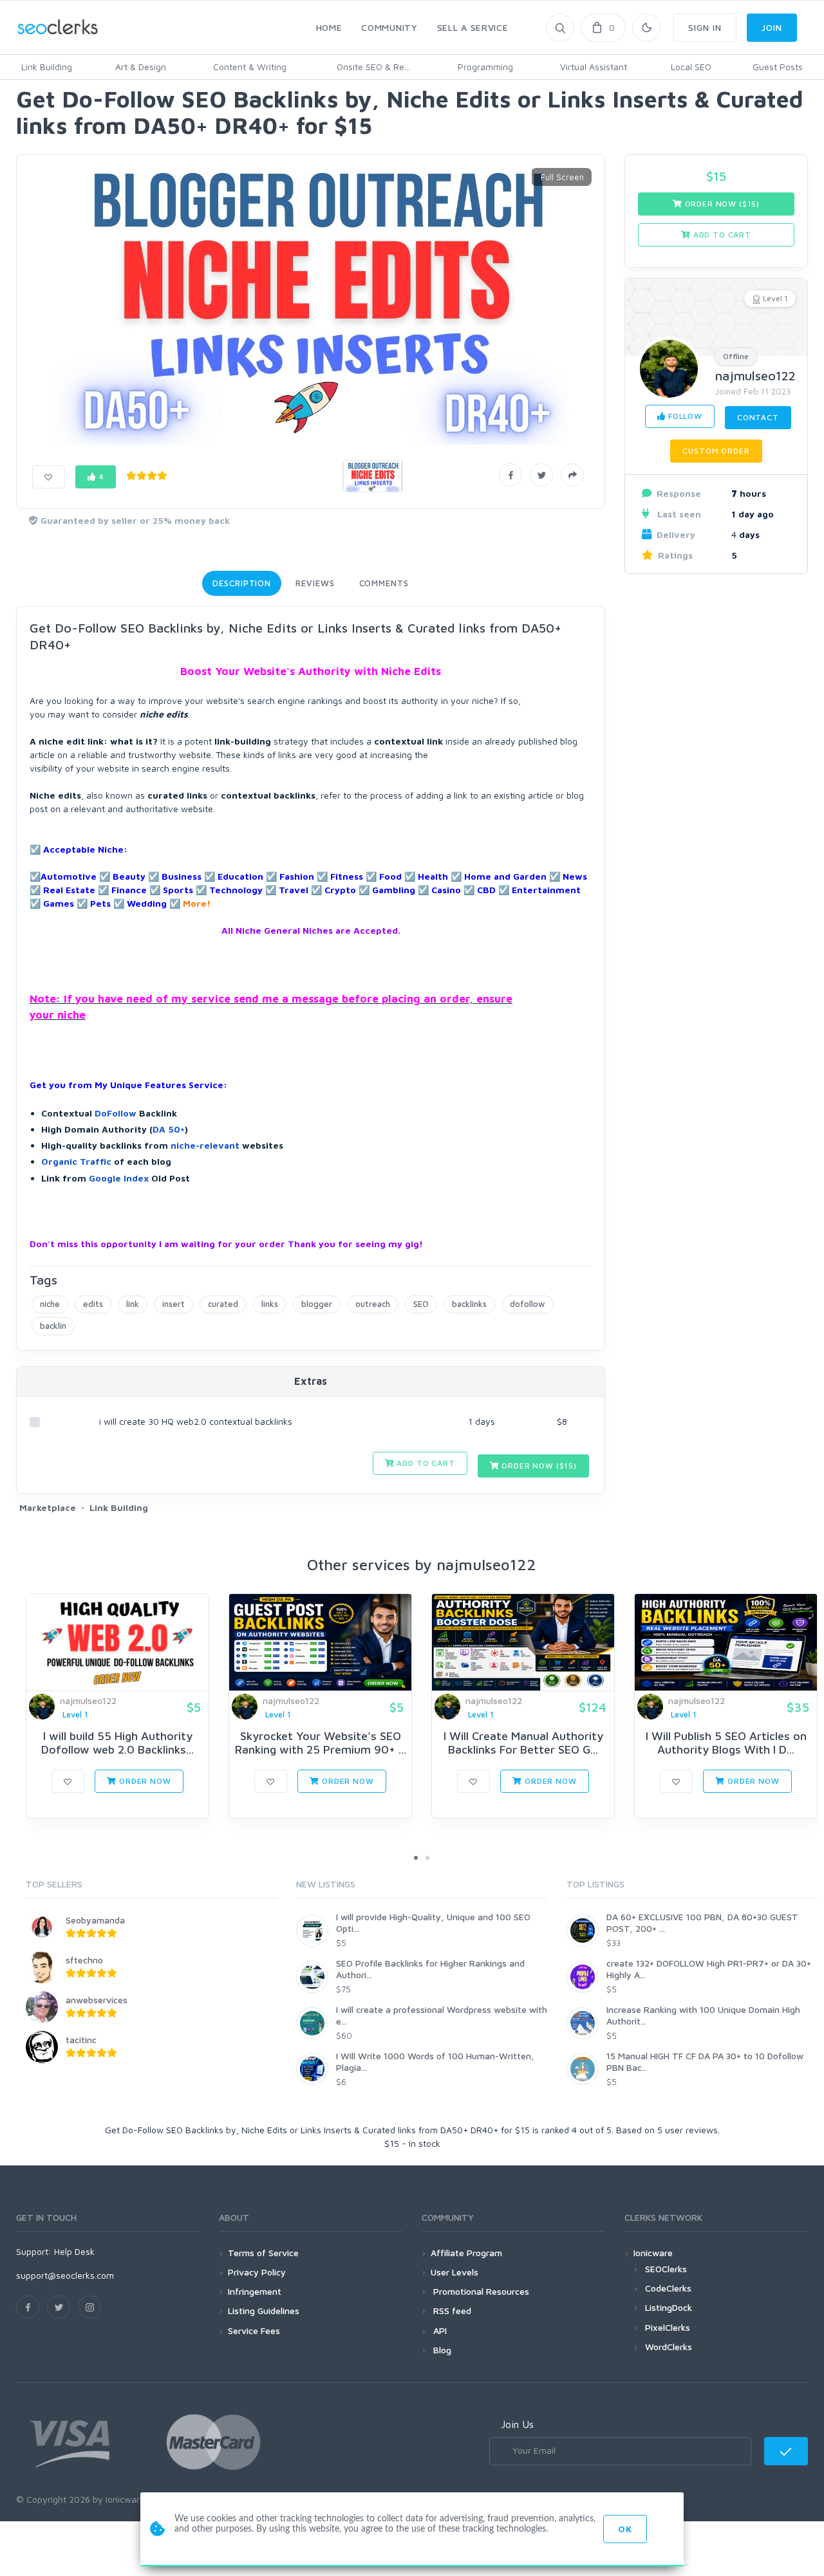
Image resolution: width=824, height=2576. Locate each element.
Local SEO (691, 67)
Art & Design (141, 67)
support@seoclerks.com (65, 2275)
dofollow (528, 1304)
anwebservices (97, 2000)
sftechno (84, 1960)
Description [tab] (242, 583)
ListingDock (669, 2307)
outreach (373, 1304)
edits (93, 1304)
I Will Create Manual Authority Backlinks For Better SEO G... (523, 1743)
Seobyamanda (95, 1920)
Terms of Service (263, 2253)
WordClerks (669, 2347)
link (133, 1304)
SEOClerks (666, 2269)
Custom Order (716, 451)
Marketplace (48, 1507)
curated (223, 1304)
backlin (53, 1326)
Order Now (144, 1781)
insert (173, 1304)
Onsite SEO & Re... (373, 67)
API (439, 2330)
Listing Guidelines (264, 2311)
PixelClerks (668, 2327)
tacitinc (81, 2040)
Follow (684, 416)
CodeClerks (668, 2288)
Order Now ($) (538, 1466)
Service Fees (254, 2330)
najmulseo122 (755, 375)
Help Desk (74, 2251)
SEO (421, 1304)
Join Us (517, 2424)
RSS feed (451, 2311)
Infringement (255, 2291)
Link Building (47, 67)
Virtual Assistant (594, 67)
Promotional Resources (480, 2291)
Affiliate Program (466, 2253)
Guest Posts (778, 67)
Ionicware (653, 2253)
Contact (758, 417)
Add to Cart (425, 1463)
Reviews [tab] (315, 583)
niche (50, 1304)
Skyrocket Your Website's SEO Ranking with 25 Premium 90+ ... (321, 1743)
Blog (441, 2350)
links (270, 1304)
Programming (485, 67)
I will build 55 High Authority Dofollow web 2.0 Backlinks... (117, 1743)
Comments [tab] (384, 583)
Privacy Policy (257, 2272)
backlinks (469, 1304)
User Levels (454, 2272)
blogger (317, 1304)
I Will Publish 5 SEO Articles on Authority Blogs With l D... (726, 1743)
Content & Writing (250, 67)
